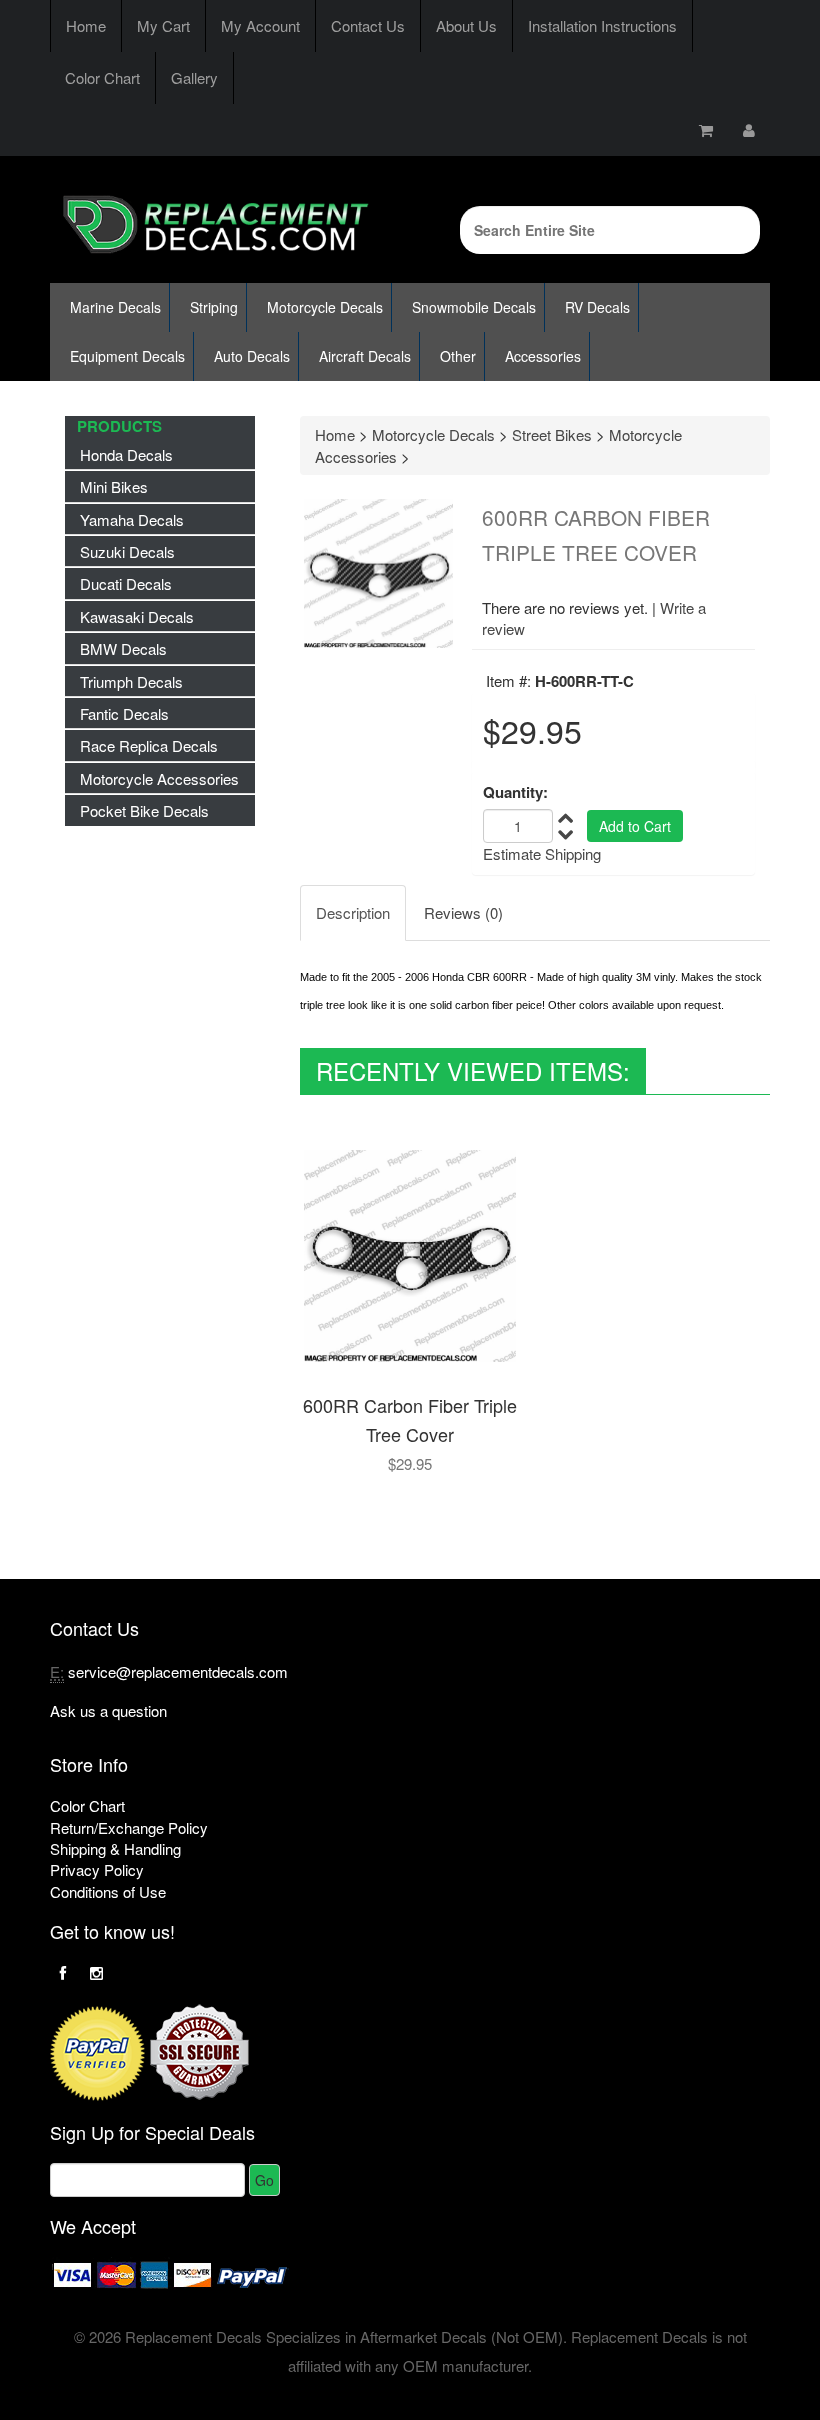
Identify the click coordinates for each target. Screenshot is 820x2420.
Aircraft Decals (365, 356)
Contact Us (368, 25)
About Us (466, 25)
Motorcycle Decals (325, 307)
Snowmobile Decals (474, 307)
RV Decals (597, 307)
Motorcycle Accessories (159, 778)
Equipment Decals (127, 356)
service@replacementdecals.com (178, 1671)
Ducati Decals (126, 583)
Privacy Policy (97, 1869)
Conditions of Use (108, 1891)
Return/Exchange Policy (129, 1827)
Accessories (543, 356)
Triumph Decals (131, 681)
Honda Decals (126, 454)
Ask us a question (108, 1710)
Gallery (194, 77)
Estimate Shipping (542, 853)
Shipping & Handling (115, 1848)
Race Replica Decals (149, 745)
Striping (214, 307)
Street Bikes (552, 434)
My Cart (163, 25)
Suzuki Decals (127, 551)
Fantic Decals (124, 713)
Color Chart (102, 77)
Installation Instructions (602, 25)
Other (458, 356)
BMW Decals (123, 648)
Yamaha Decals (132, 519)
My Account (260, 25)
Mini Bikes (114, 486)
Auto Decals (252, 356)
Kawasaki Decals (137, 616)
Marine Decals (115, 307)
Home (86, 25)
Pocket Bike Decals (144, 810)
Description (353, 912)
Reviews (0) (463, 912)
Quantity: (515, 792)
